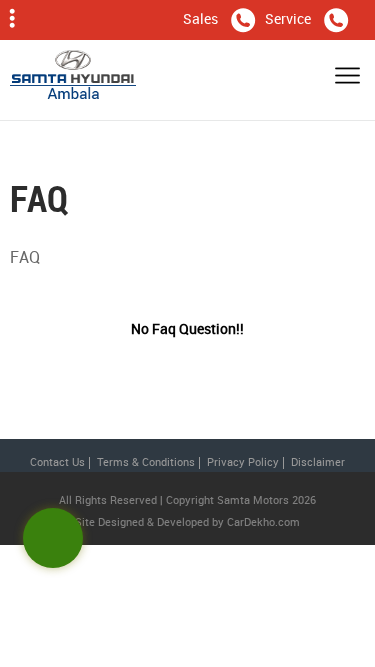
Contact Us (57, 461)
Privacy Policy (243, 461)
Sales (200, 18)
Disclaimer (318, 461)
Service (288, 18)
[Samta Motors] (73, 80)
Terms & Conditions (146, 461)
